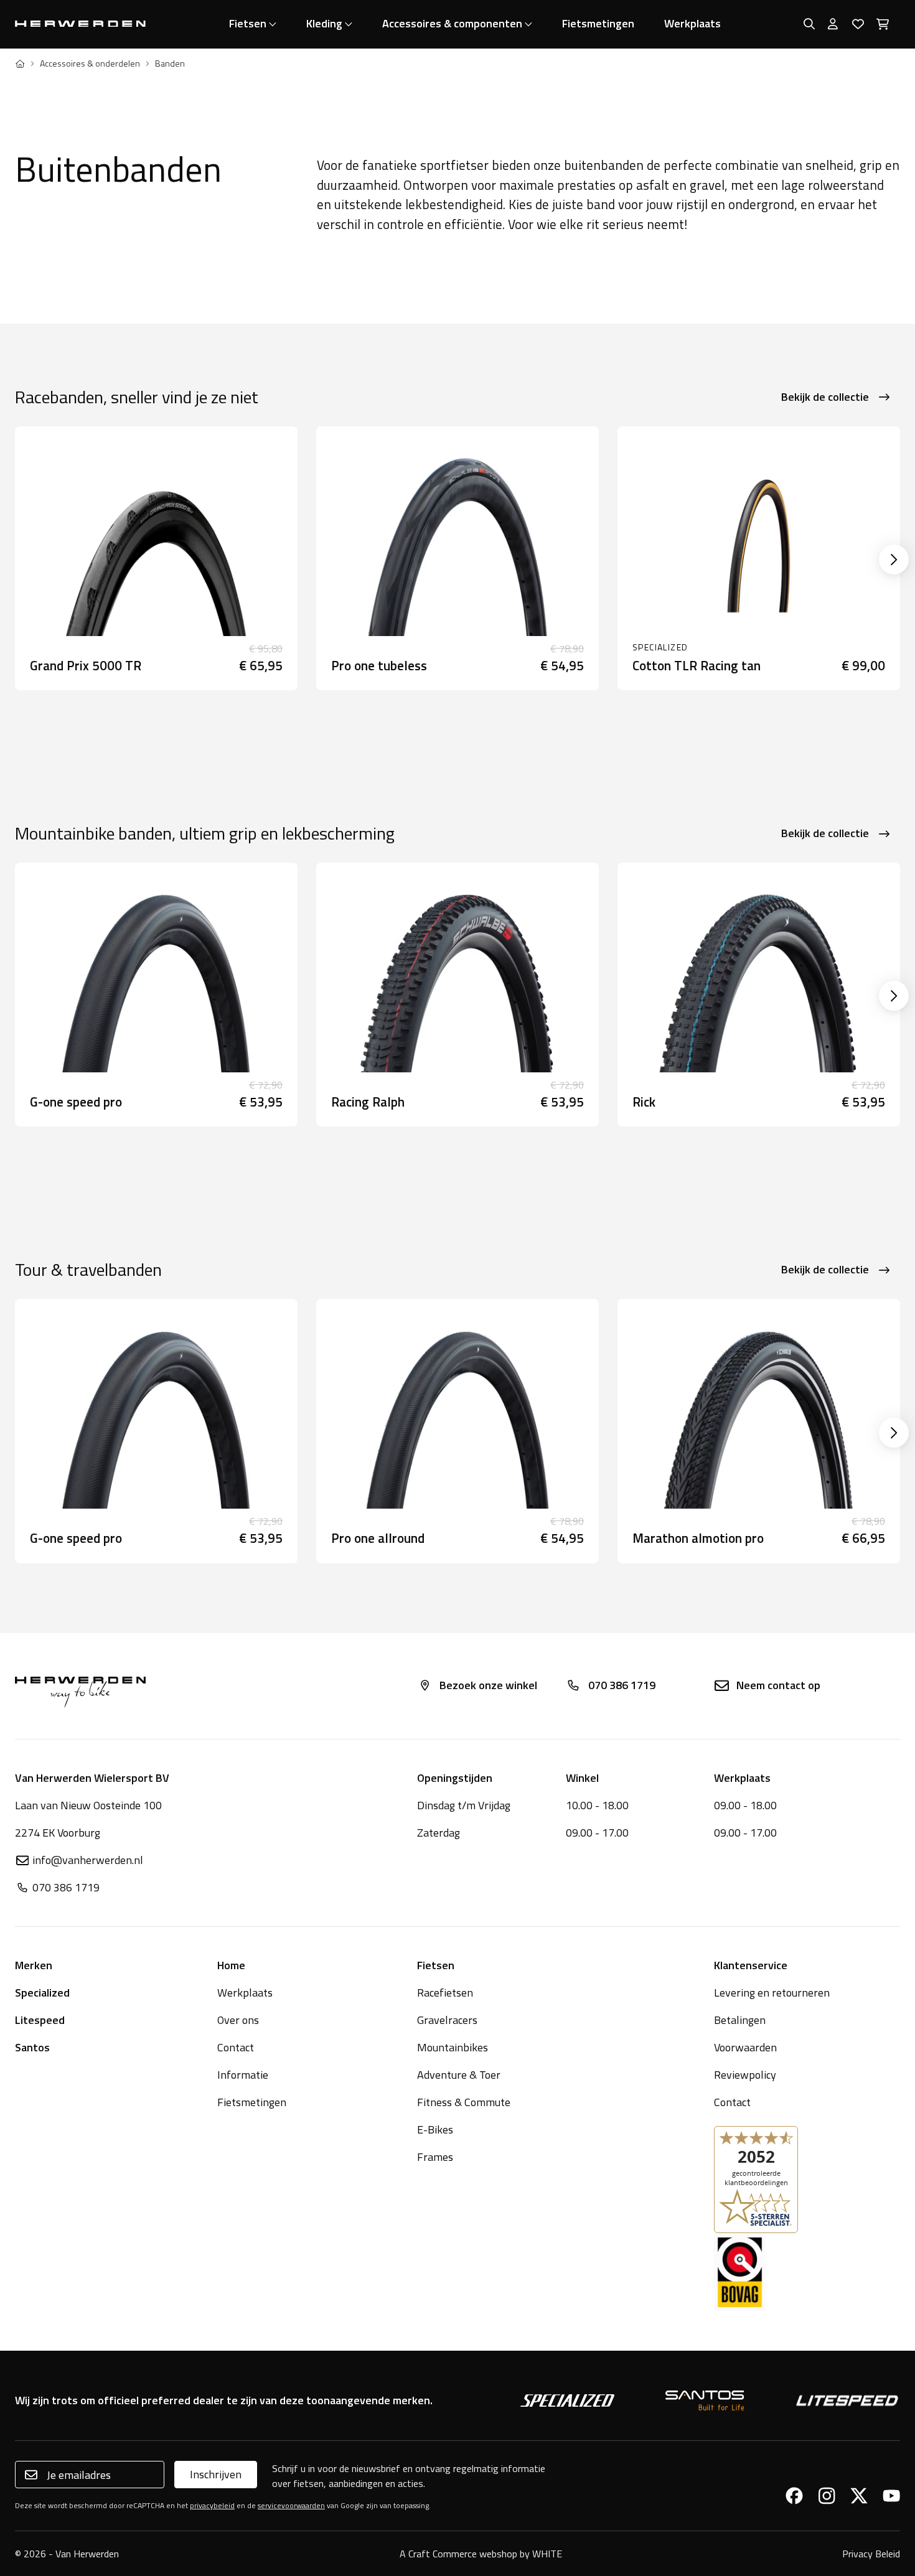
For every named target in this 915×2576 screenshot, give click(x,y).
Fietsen (248, 23)
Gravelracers (447, 2020)
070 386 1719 (622, 1685)
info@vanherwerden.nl (88, 1860)
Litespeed (40, 2020)
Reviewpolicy (745, 2075)
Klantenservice (751, 1965)
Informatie (243, 2075)
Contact (236, 2047)
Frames (435, 2157)
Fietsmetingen (598, 23)
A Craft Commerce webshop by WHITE (481, 2554)
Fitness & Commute (464, 2102)
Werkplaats (692, 23)
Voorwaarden (745, 2047)
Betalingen (740, 2020)
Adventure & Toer (459, 2075)
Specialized (42, 1993)
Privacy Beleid (871, 2554)
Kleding (324, 23)
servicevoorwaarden (291, 2505)
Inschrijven (216, 2474)
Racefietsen (445, 1993)
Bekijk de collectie (825, 397)
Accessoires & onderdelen (90, 63)
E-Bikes (435, 2129)
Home (231, 1965)
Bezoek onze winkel (488, 1685)
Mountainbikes (453, 2047)
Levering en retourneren (772, 1993)
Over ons (238, 2020)
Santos (32, 2047)
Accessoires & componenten (452, 23)
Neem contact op (778, 1685)
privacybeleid (212, 2505)
